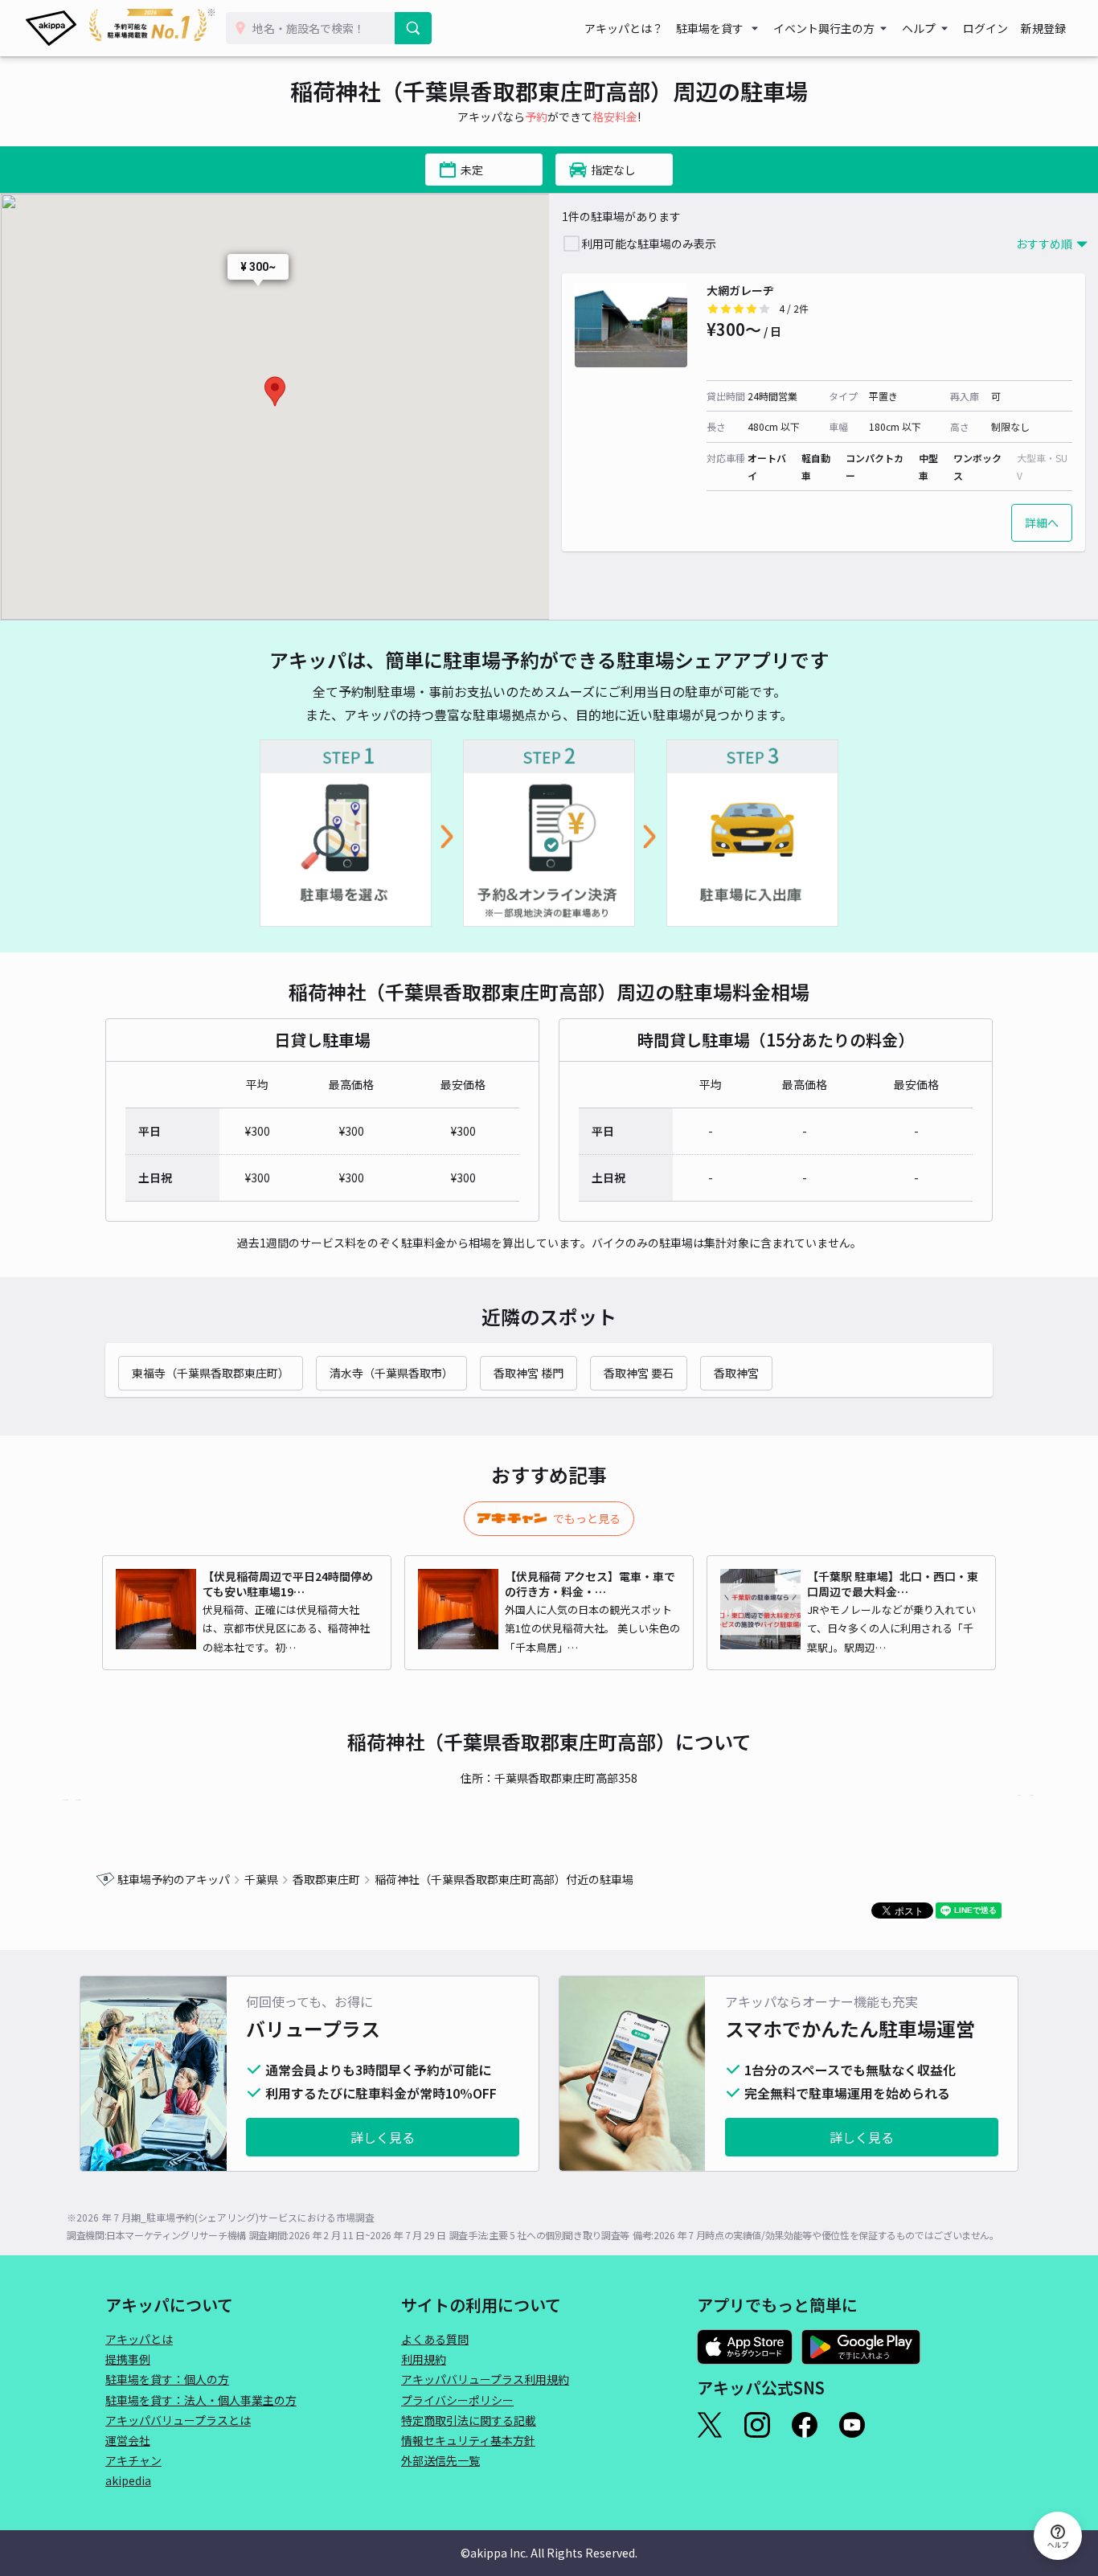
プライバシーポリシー (457, 2400)
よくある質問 (435, 2339)
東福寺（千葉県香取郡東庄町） (211, 1373)
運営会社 (128, 2440)
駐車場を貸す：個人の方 (167, 2379)
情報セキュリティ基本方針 (468, 2440)
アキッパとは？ (624, 28)
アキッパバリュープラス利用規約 (485, 2379)
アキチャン (133, 2460)
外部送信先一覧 (440, 2460)
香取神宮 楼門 (529, 1373)
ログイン (985, 28)
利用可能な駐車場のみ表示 (649, 244)
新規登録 (1043, 28)
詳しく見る (383, 2137)
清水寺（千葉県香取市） (391, 1373)
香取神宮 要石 (639, 1373)
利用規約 (424, 2359)
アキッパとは (139, 2339)
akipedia (128, 2480)
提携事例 (128, 2359)
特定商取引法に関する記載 (469, 2420)
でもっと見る (587, 1518)
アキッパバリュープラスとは (178, 2420)
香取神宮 (736, 1373)
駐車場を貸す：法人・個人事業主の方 (201, 2400)
